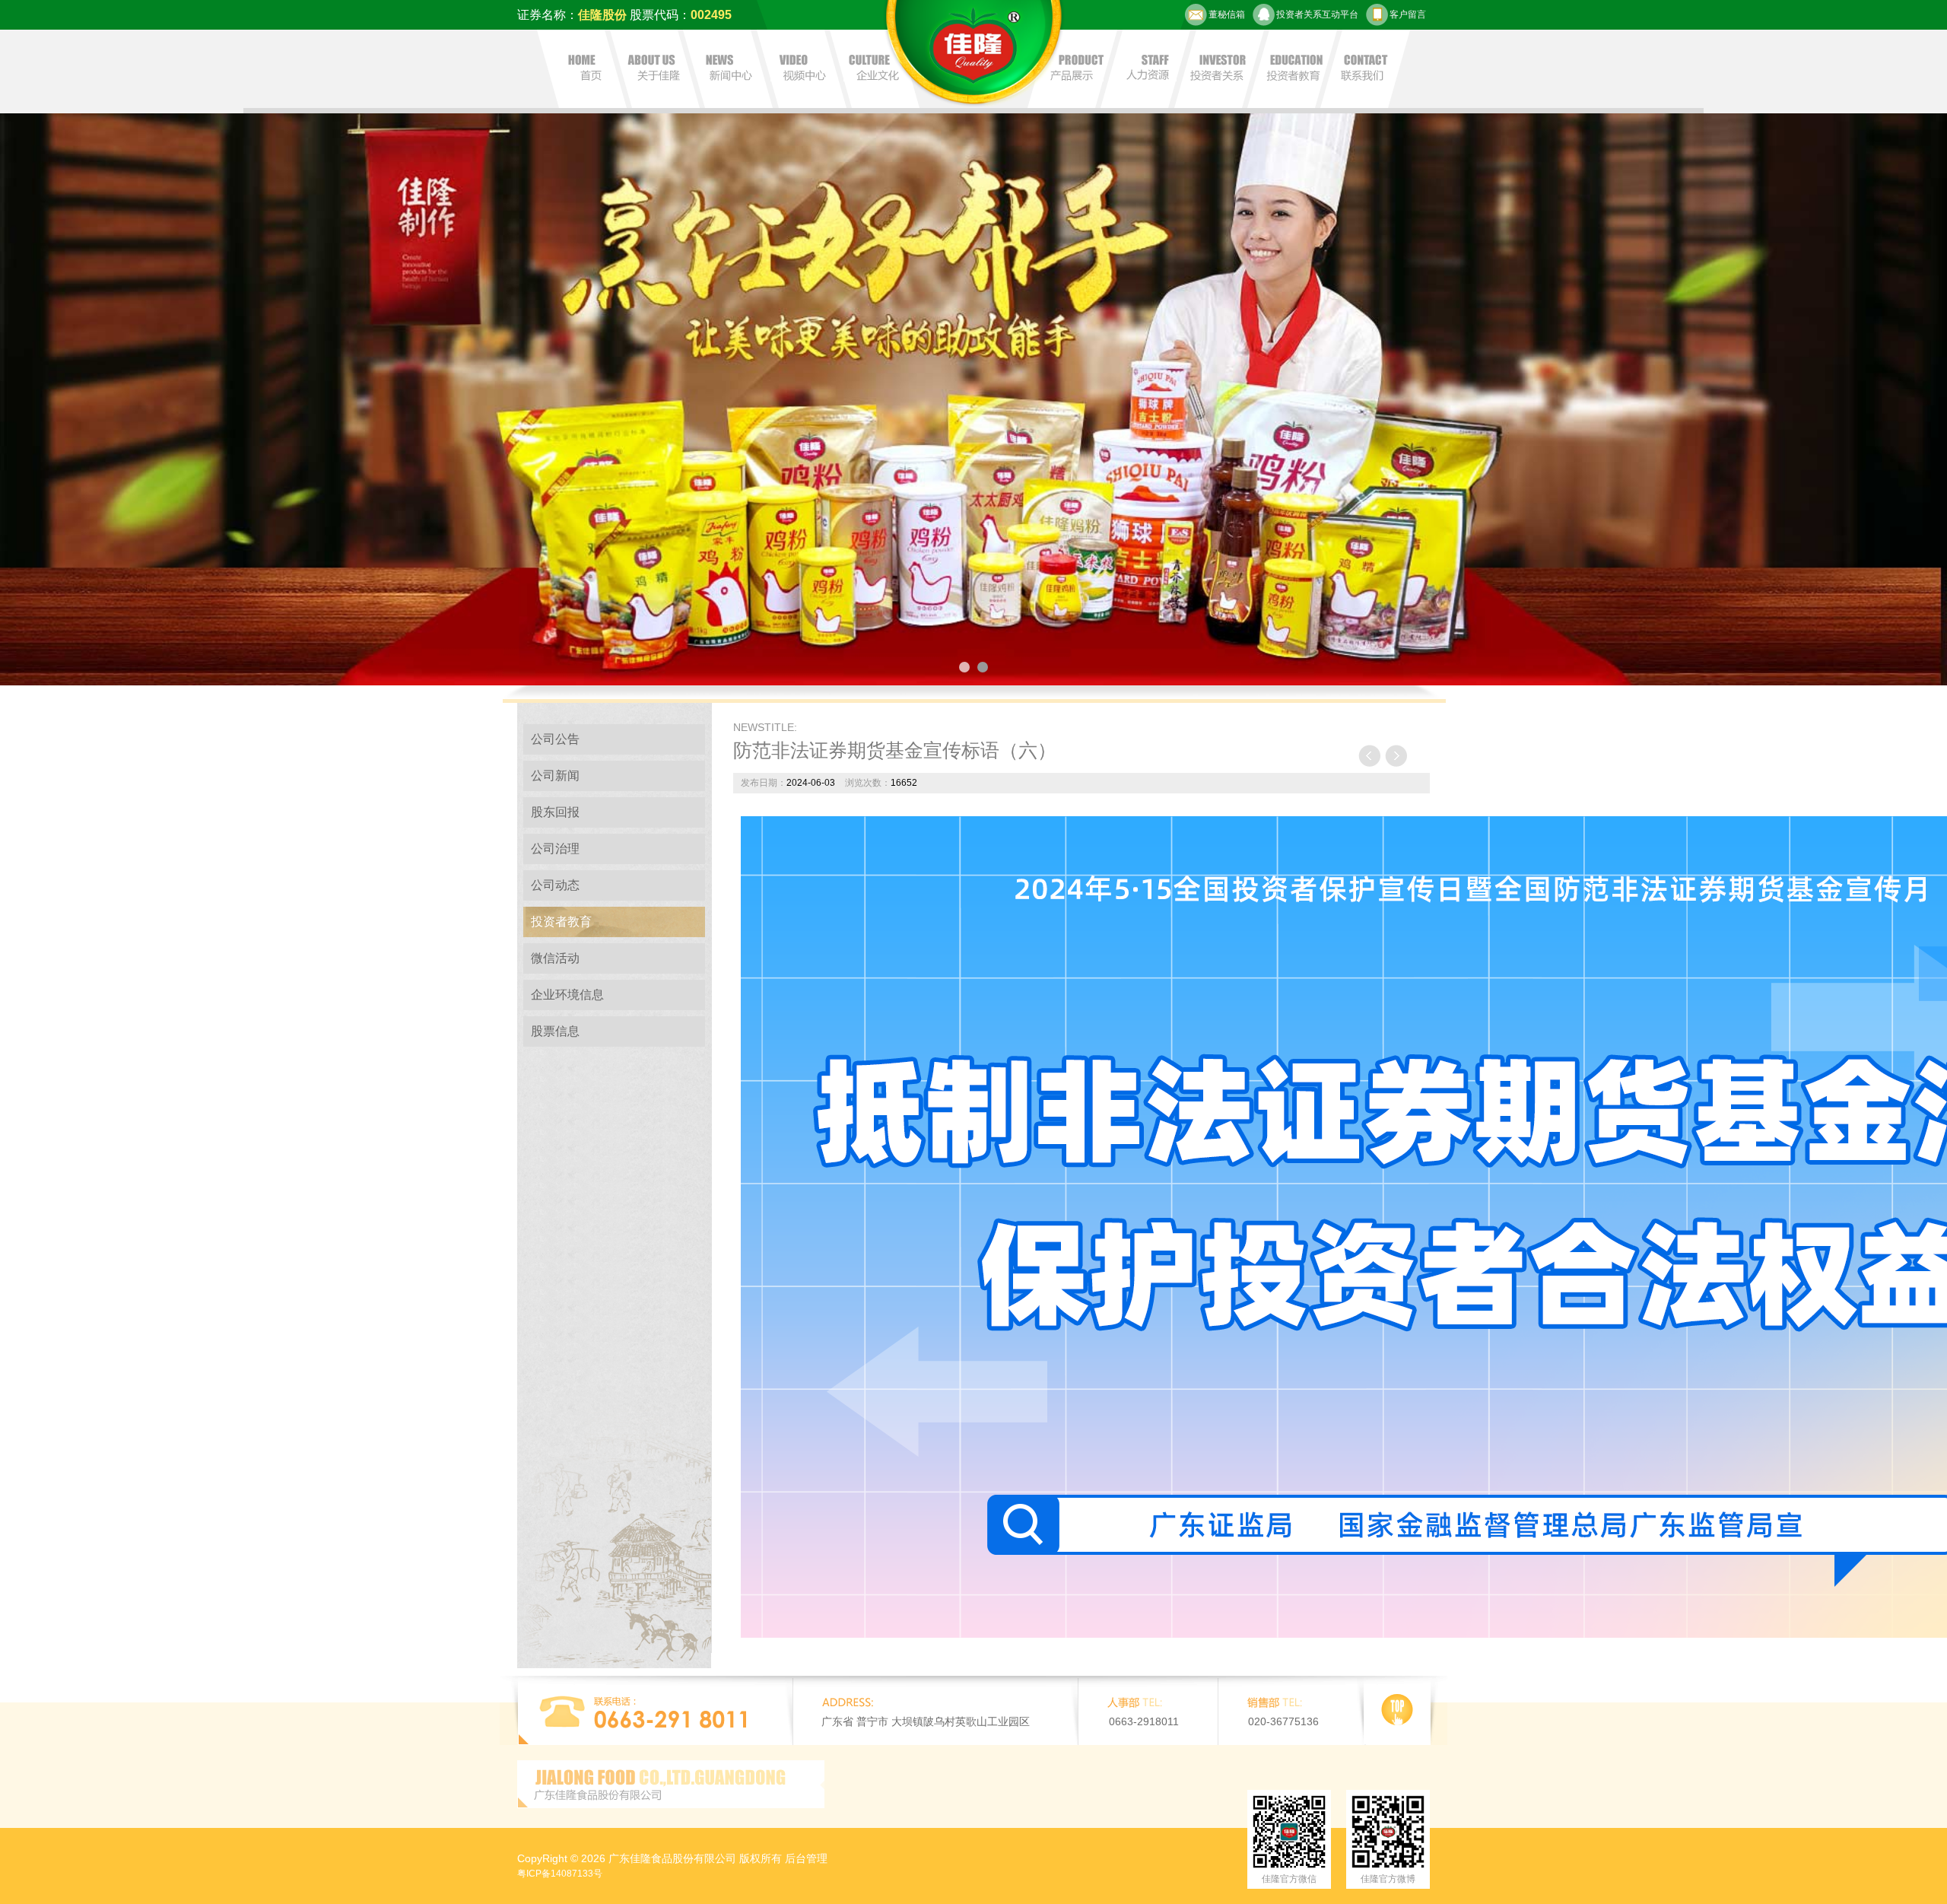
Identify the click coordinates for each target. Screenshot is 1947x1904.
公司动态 (555, 885)
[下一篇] (1396, 756)
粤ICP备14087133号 (560, 1874)
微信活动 (555, 958)
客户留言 (1408, 14)
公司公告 (555, 739)
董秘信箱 (1227, 14)
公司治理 (555, 849)
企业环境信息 (567, 995)
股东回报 (555, 812)
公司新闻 (555, 776)
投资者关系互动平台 (1317, 14)
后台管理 (806, 1858)
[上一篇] (1370, 756)
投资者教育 (561, 922)
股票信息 (555, 1031)
